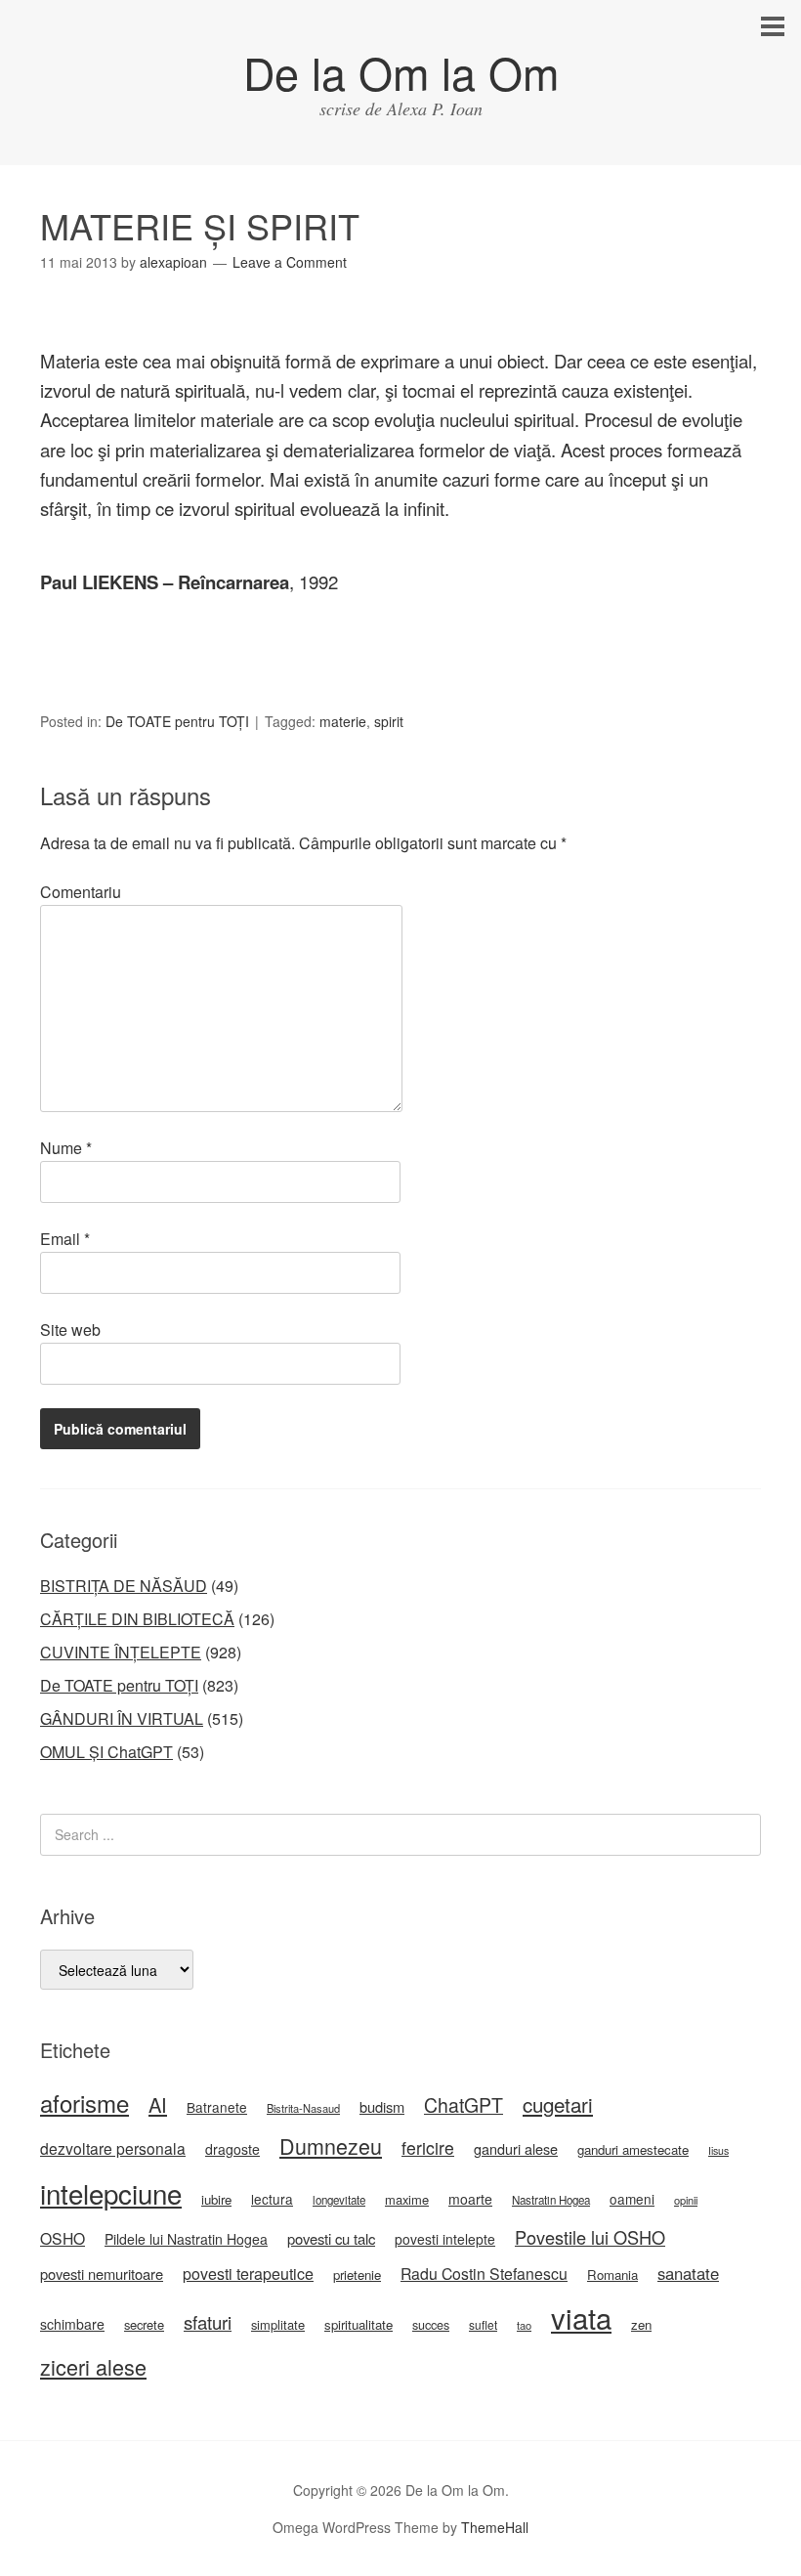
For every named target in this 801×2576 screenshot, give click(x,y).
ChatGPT (464, 2105)
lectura (272, 2199)
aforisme (84, 2103)
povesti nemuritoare (102, 2274)
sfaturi (208, 2322)
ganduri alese (516, 2148)
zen (641, 2324)
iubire (216, 2199)
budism (382, 2106)
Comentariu (81, 892)
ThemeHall (495, 2527)
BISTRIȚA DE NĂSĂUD (124, 1586)
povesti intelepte (445, 2239)
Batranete (217, 2107)
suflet (483, 2324)
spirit (389, 721)
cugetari (558, 2104)
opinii (686, 2200)
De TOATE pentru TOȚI (177, 721)
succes (431, 2325)
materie (343, 721)
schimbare (72, 2324)
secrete (144, 2324)
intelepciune (111, 2193)
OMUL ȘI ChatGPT (106, 1752)
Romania (612, 2275)
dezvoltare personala (113, 2148)
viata (581, 2317)
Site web (70, 1330)
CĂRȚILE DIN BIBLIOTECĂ (137, 1619)
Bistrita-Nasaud (303, 2108)
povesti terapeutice (248, 2274)
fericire (428, 2147)
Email (65, 1239)
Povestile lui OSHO (590, 2237)
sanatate (688, 2273)
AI (158, 2104)
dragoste (232, 2149)
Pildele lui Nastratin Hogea (186, 2239)
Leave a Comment (290, 262)
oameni (632, 2199)
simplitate (278, 2324)
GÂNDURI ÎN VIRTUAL (122, 1718)
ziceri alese (93, 2366)
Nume (66, 1148)
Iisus (718, 2150)
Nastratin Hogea (551, 2200)
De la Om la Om (401, 72)
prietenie (357, 2275)
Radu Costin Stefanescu (484, 2274)
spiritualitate (358, 2324)
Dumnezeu (331, 2146)
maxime (407, 2199)
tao (524, 2325)
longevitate (339, 2200)
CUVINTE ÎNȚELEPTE (121, 1652)
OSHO (63, 2238)
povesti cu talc (331, 2238)
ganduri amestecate (633, 2149)
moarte (470, 2199)
